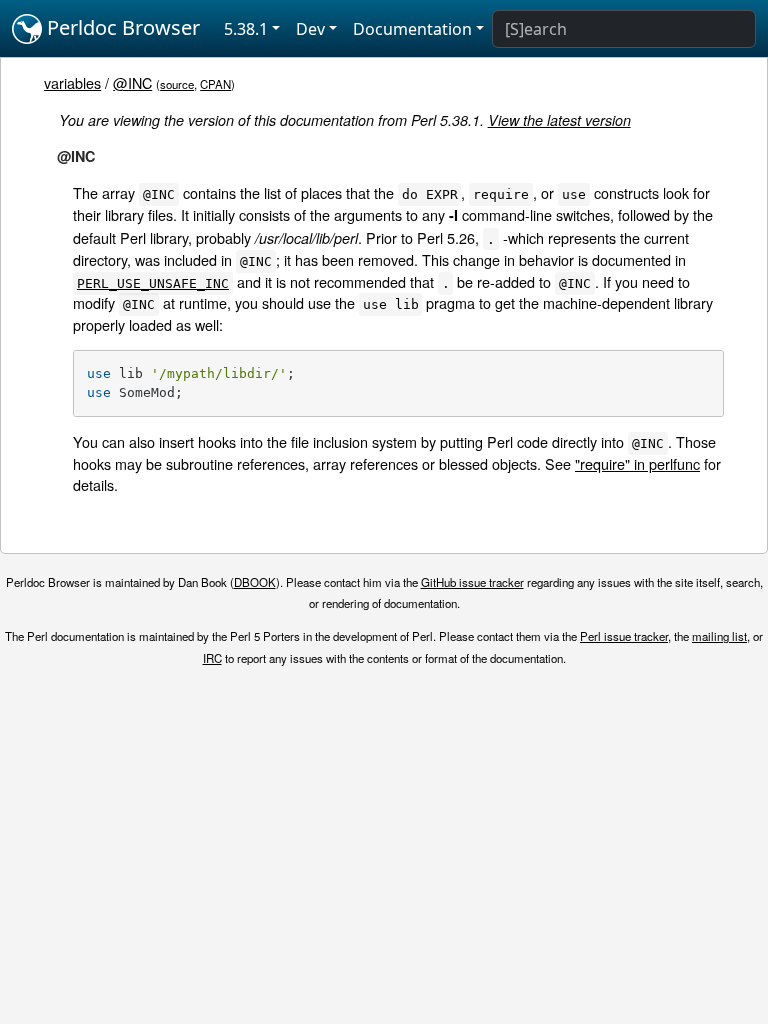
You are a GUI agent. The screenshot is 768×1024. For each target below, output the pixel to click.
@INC (132, 82)
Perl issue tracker (624, 636)
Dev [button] (310, 29)
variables (72, 82)
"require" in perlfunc (637, 463)
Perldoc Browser (121, 27)
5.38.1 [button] (246, 29)
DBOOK (255, 582)
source (177, 84)
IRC (212, 658)
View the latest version (559, 120)
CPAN (215, 84)
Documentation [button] (412, 29)
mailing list (719, 636)
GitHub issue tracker (472, 582)
